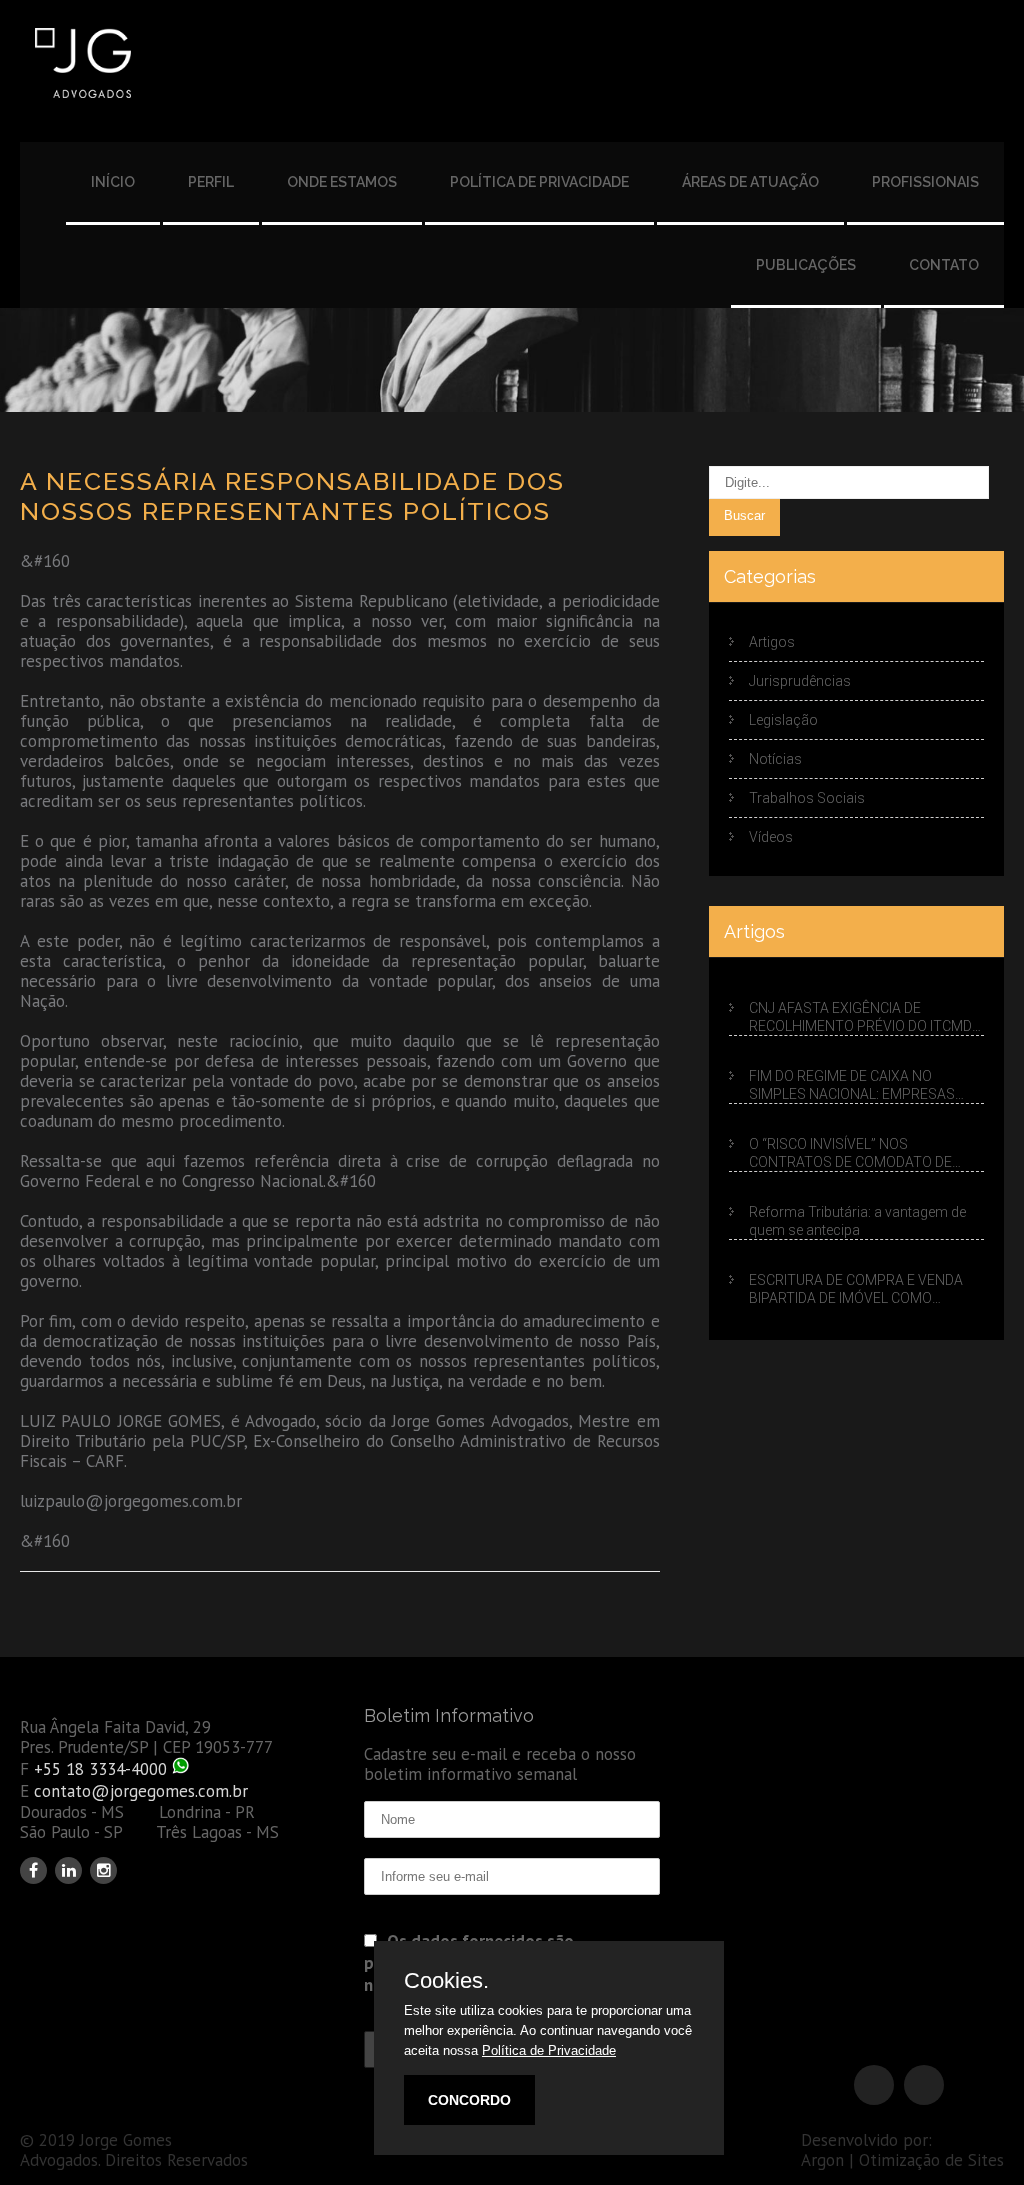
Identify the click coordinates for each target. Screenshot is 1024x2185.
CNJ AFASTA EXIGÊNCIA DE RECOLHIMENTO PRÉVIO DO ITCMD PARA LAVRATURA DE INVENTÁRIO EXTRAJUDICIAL (860, 1018)
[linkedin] (68, 1870)
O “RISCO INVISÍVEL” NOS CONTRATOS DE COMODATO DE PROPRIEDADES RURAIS (850, 1154)
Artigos (772, 642)
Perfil (211, 182)
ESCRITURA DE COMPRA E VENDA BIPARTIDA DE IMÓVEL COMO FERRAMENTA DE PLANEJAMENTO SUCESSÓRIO (859, 1289)
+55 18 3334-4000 (100, 1769)
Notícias (775, 759)
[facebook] (33, 1870)
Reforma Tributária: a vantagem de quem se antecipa (857, 1221)
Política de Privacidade (539, 182)
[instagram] (103, 1870)
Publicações (806, 265)
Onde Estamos (342, 182)
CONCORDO (469, 2100)
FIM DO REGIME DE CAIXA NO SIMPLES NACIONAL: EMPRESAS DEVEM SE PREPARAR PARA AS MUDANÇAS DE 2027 (852, 1086)
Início (113, 182)
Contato (944, 265)
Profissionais (925, 182)
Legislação (783, 720)
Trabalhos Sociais (807, 798)
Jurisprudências (800, 681)
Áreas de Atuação (750, 182)
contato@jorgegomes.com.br (141, 1791)
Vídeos (771, 837)
